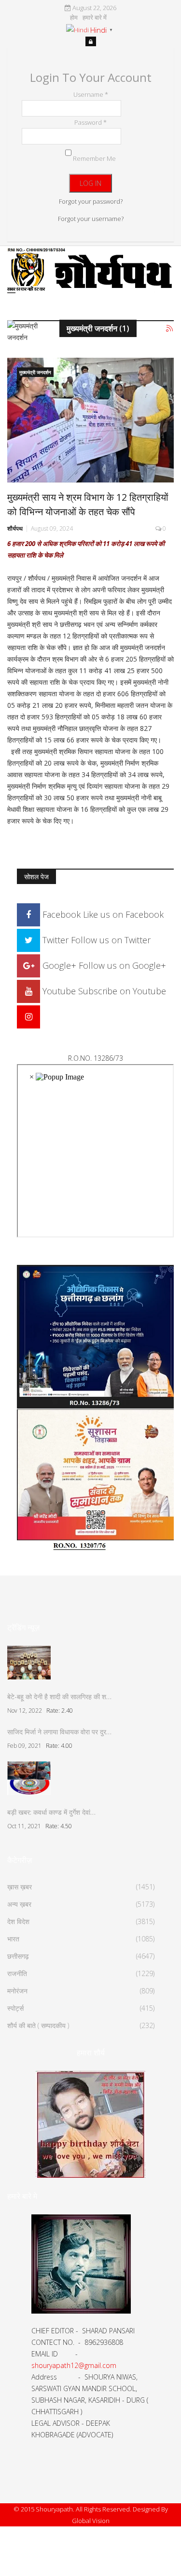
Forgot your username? (91, 219)
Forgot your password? (91, 201)
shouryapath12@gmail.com (74, 2365)
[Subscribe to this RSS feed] (170, 329)
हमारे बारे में (95, 18)
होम (74, 18)
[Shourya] (90, 2124)
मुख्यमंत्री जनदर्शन (35, 372)
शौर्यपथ (15, 528)
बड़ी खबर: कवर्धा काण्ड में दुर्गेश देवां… (51, 1812)
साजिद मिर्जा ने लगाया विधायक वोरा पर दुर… (59, 1732)
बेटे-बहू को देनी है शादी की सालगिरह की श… (59, 1697)
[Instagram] (28, 1016)
